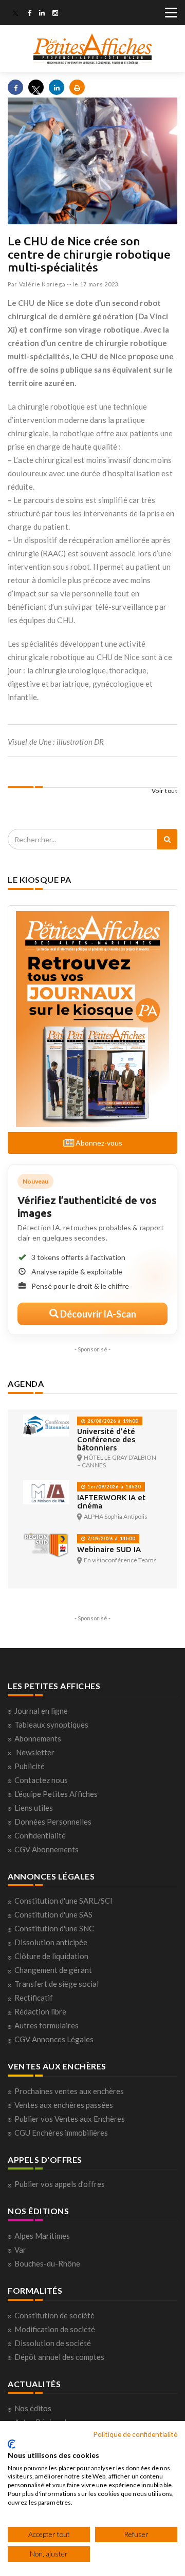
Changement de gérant (53, 1970)
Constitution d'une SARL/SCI (63, 1901)
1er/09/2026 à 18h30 (113, 1487)
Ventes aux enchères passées (64, 2105)
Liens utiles (34, 1808)
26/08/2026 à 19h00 (112, 1421)
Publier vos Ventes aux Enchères (70, 2119)
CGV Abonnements (47, 1849)
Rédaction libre (40, 2011)
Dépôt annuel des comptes (59, 2357)
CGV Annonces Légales (54, 2039)
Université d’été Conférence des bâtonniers (106, 1439)
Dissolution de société (53, 2343)
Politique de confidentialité (135, 2434)
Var (20, 2250)
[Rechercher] (167, 839)
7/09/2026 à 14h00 (110, 1538)
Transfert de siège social (57, 1984)
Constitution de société (54, 2315)
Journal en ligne (41, 1711)
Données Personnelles (53, 1822)
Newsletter (35, 1752)
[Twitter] (15, 14)
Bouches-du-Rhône (47, 2263)
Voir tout (165, 791)
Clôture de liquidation (51, 1956)
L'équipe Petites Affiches (56, 1794)
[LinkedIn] (42, 14)
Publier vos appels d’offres (60, 2184)
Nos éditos (33, 2408)
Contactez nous (41, 1780)
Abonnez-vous (98, 1143)
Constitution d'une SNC (54, 1928)
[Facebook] (30, 14)
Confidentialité (40, 1835)
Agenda (26, 1383)
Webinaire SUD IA (109, 1549)
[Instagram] (55, 14)
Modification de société (55, 2329)
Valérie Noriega (42, 284)
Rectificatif (34, 1998)
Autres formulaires (47, 2025)
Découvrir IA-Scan (97, 1314)
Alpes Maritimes (42, 2236)
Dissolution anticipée (51, 1942)
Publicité (30, 1766)
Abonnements (38, 1738)
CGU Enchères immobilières (61, 2133)
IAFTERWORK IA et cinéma (111, 1502)
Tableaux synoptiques (51, 1725)
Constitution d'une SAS (53, 1914)
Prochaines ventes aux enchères (69, 2091)
